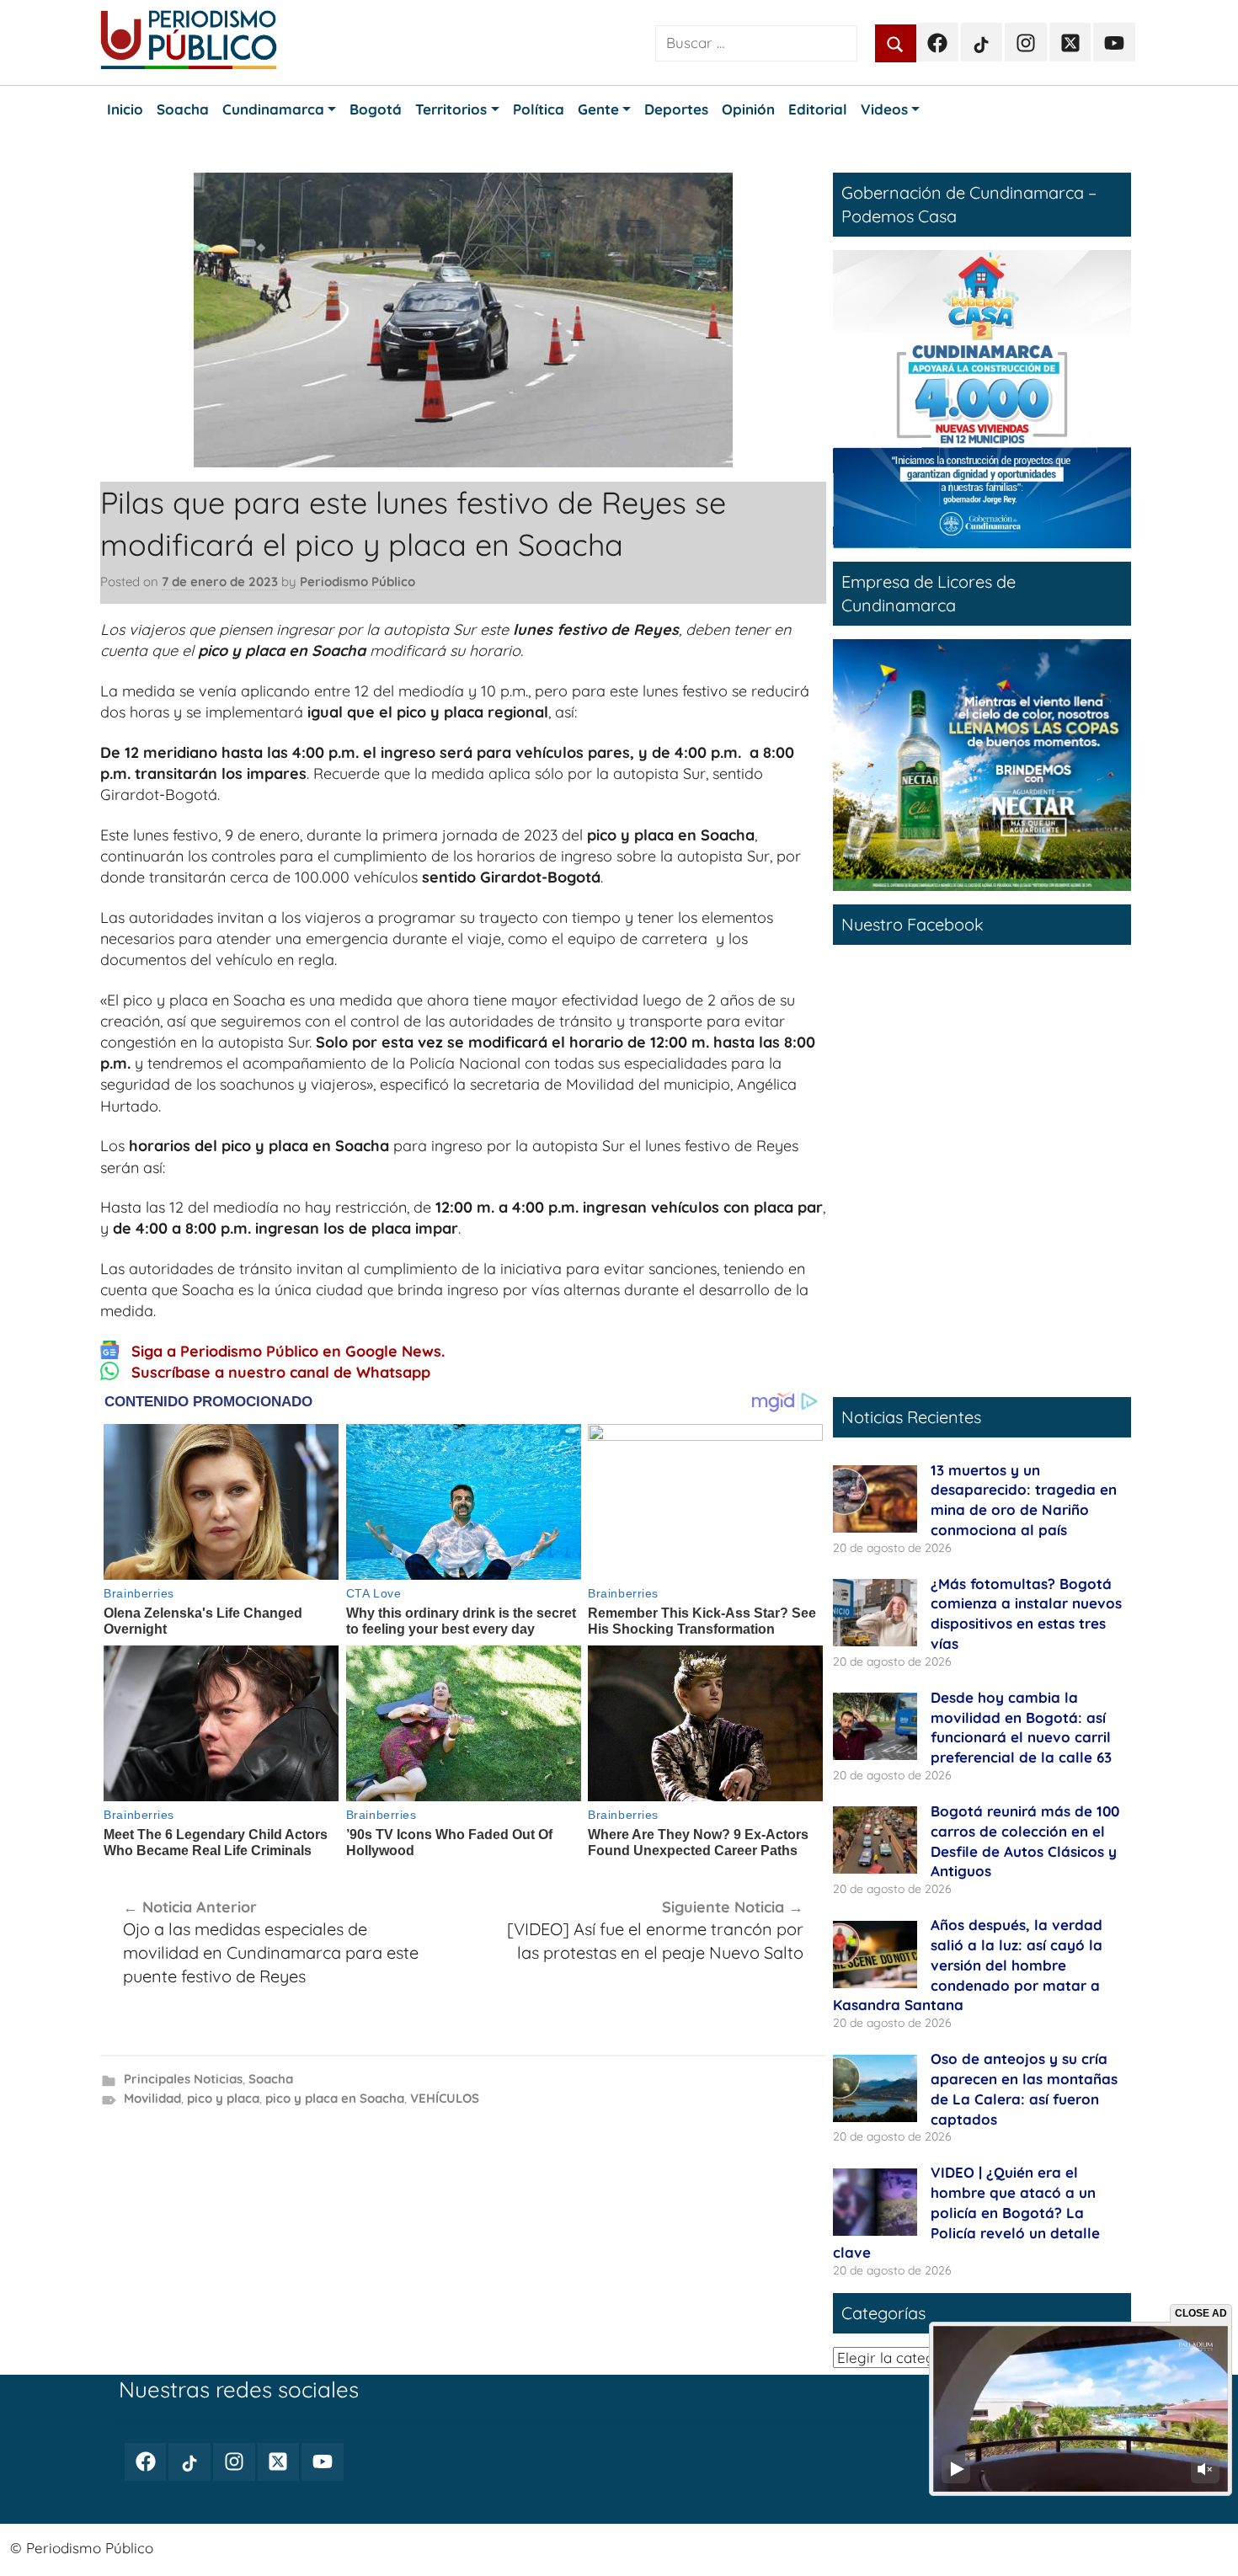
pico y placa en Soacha (335, 2098)
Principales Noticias (183, 2079)
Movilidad (152, 2098)
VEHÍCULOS (445, 2098)
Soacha (271, 2079)
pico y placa (223, 2098)
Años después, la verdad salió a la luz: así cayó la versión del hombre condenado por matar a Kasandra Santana (968, 1965)
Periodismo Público (358, 581)
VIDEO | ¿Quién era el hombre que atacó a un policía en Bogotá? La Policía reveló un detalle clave (966, 2212)
